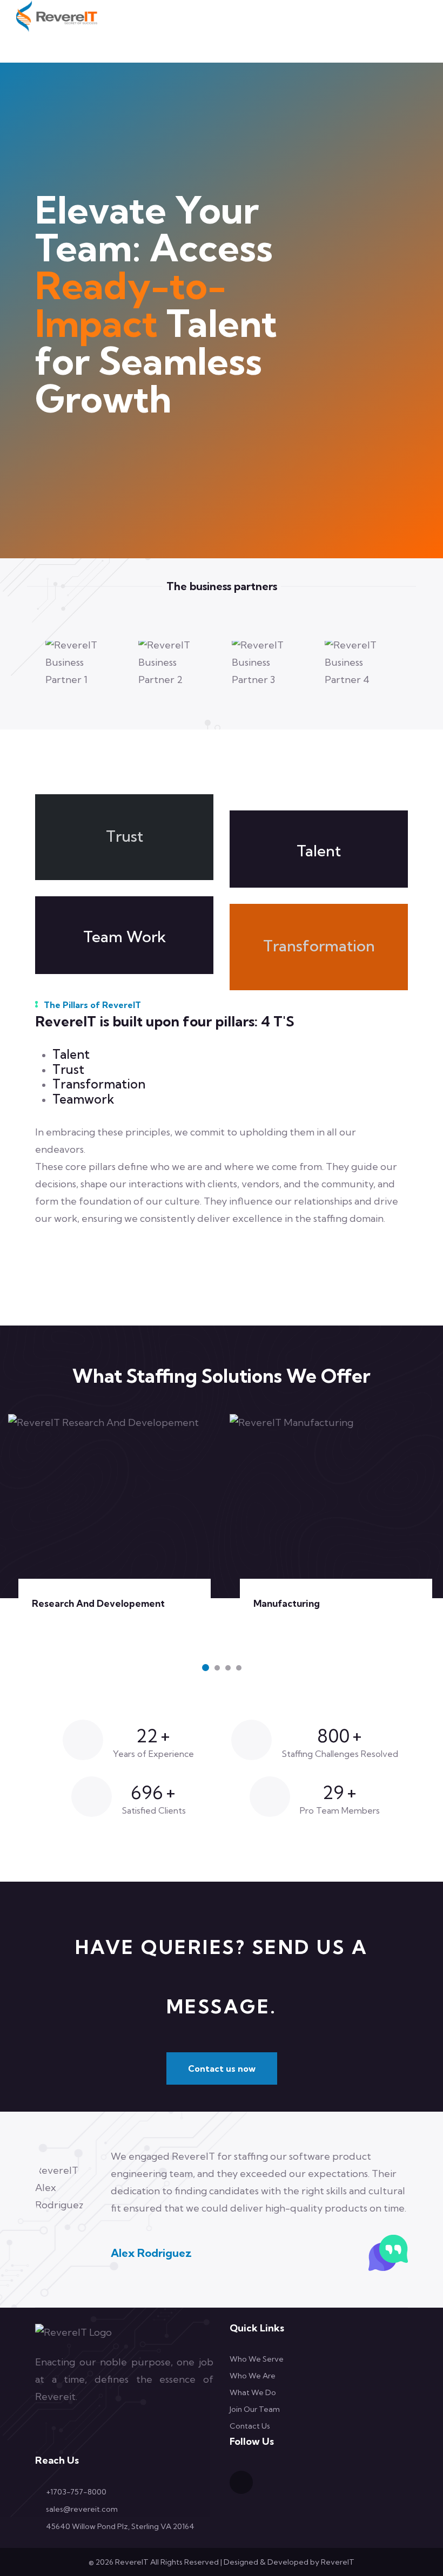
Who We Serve (257, 2359)
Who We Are (253, 2376)
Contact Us (250, 2426)
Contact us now (222, 2068)
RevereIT (338, 2562)
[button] (206, 1668)
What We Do (253, 2392)
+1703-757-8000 (76, 2492)
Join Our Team (255, 2409)
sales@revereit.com (82, 2509)
